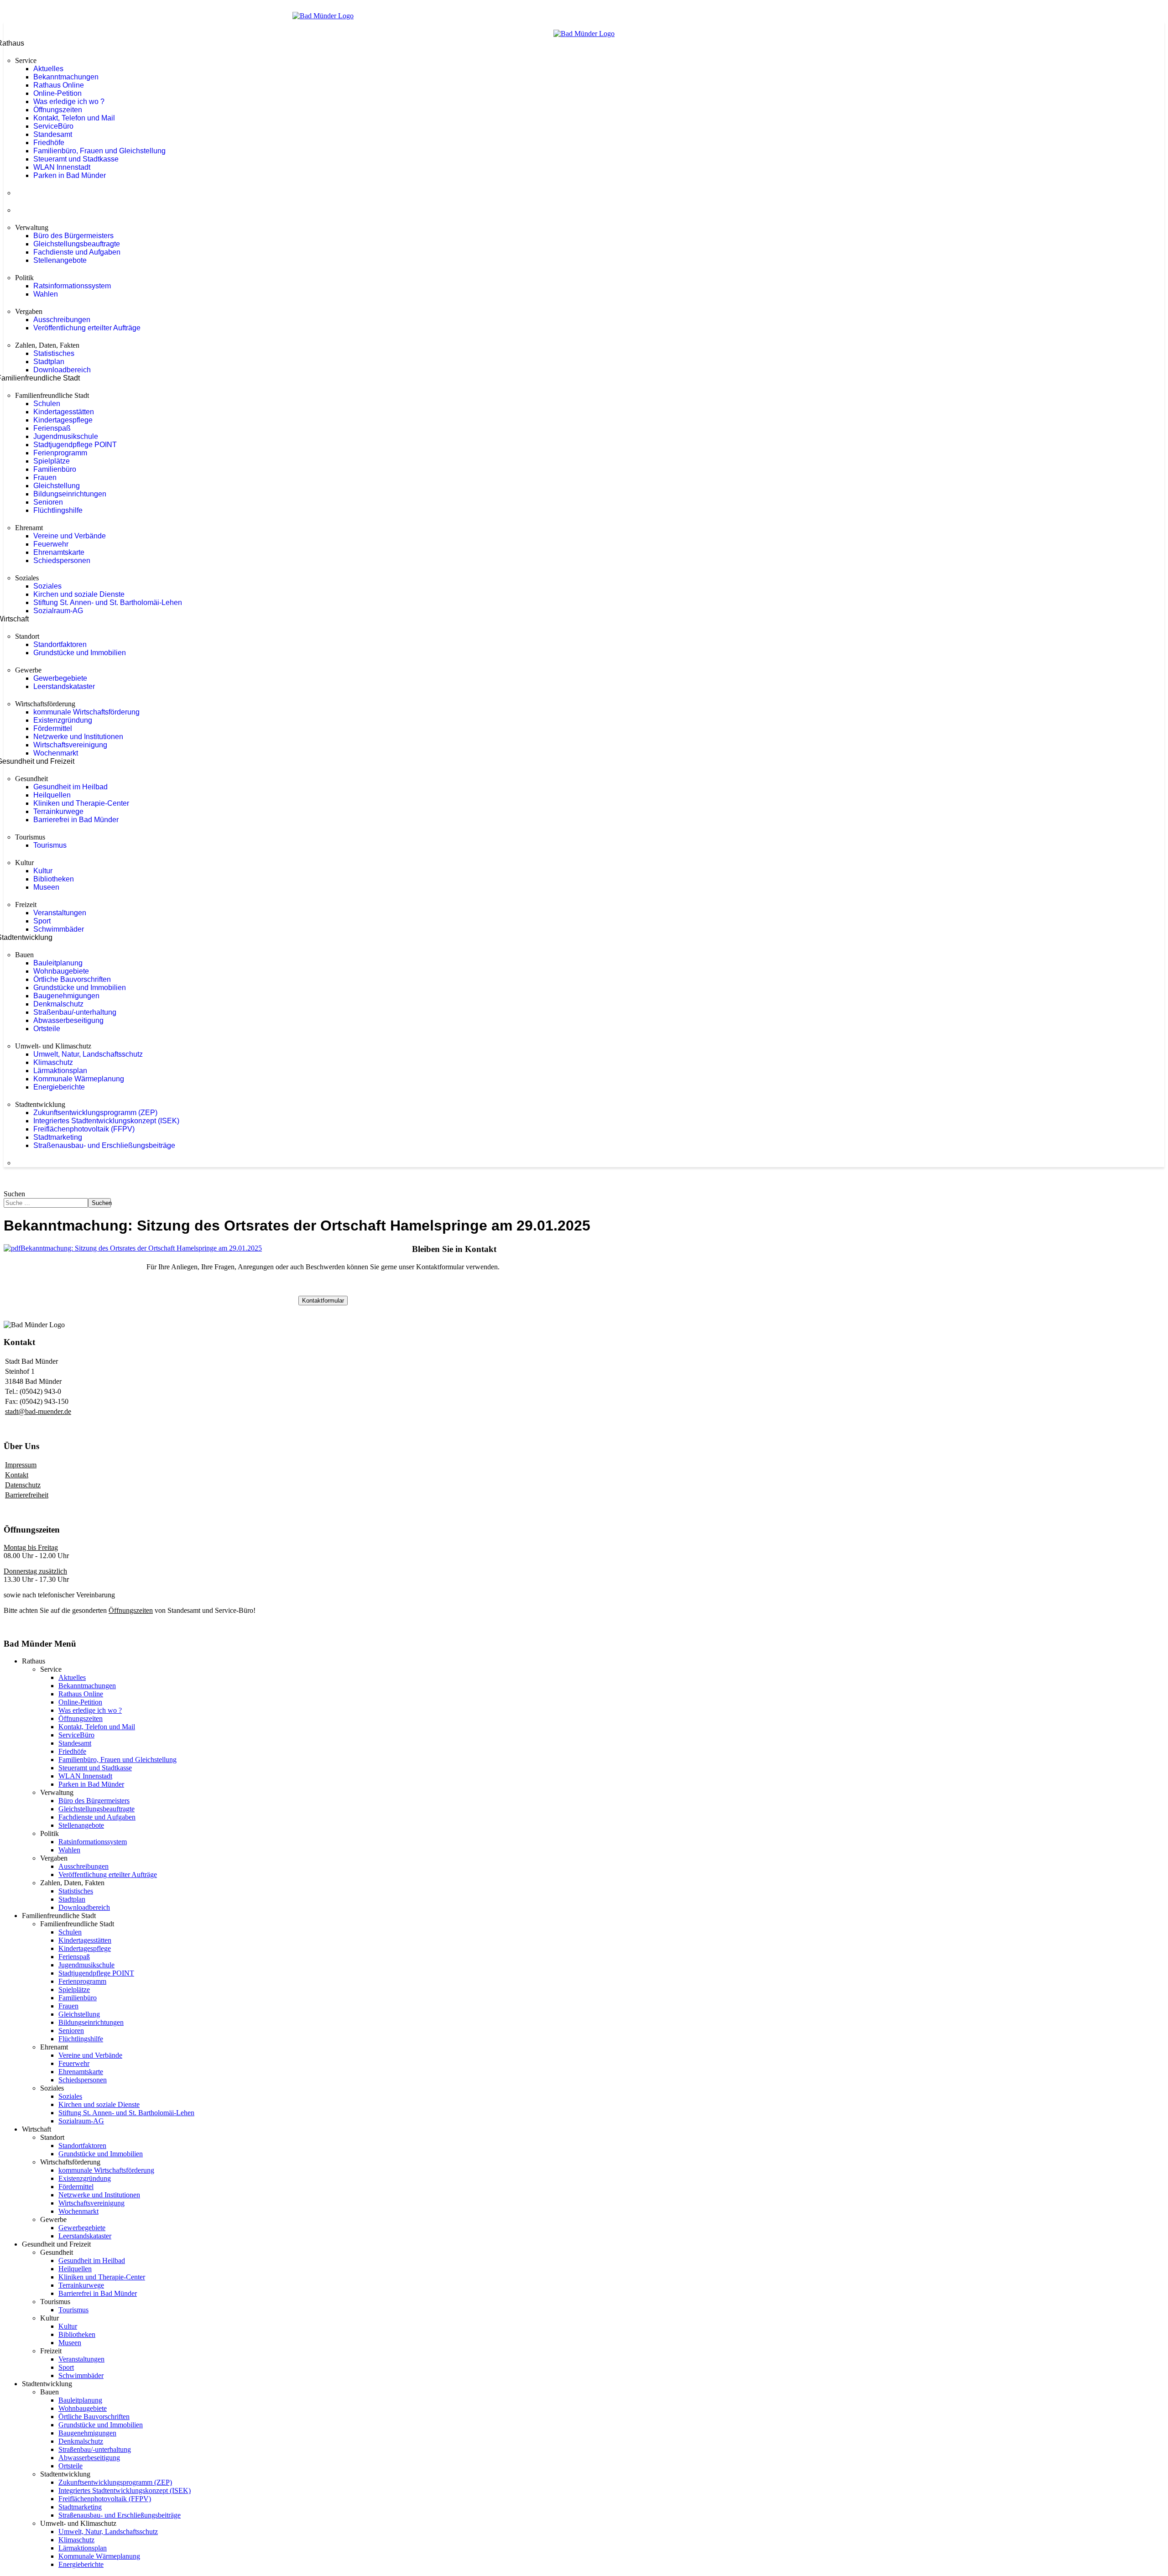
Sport (42, 921)
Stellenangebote (60, 260)
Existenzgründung (63, 720)
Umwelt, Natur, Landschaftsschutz (88, 1054)
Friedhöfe (49, 143)
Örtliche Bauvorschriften (72, 979)
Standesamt (53, 134)
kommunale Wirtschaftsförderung (86, 712)
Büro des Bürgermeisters (73, 236)
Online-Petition (57, 93)
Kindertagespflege (63, 420)
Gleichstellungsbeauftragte (77, 244)
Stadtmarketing (58, 1137)
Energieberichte (59, 1087)
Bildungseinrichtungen (70, 494)
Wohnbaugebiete (61, 971)
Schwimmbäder (59, 929)
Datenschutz (23, 1485)
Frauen (45, 477)
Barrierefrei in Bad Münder (76, 820)
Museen (46, 887)
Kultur (43, 871)
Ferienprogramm (60, 453)
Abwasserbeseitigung (68, 1020)
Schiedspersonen (62, 561)
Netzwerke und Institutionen (78, 737)
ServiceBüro (53, 126)
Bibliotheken (54, 879)
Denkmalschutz (58, 1004)
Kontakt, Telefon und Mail (74, 118)
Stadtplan (49, 362)
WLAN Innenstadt (62, 167)
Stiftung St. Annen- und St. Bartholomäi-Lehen (108, 602)
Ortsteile (47, 1029)
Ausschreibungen (62, 320)
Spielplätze (52, 461)
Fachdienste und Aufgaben (77, 252)
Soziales (47, 586)
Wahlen (46, 294)
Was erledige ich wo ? (69, 102)
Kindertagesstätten (64, 412)
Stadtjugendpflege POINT (75, 445)
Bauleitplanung (58, 963)
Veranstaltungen (60, 913)
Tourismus (50, 845)
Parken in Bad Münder (70, 175)
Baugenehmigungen (66, 996)
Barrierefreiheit (27, 1495)
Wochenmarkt (56, 753)
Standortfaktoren (60, 644)
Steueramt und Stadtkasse (76, 159)
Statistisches (54, 353)
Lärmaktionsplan (60, 1071)
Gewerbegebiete (60, 678)
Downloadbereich (62, 370)
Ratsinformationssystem (72, 286)
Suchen (14, 1194)
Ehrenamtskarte (59, 552)
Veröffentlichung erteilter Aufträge (87, 328)
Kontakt (17, 1475)
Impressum (21, 1465)
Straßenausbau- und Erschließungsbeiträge (104, 1145)
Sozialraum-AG (58, 611)
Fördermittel (53, 728)
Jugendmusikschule (66, 436)
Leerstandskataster (64, 686)
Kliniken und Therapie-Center (81, 803)
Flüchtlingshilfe (58, 510)
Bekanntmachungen (66, 77)
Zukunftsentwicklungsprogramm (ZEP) (95, 1113)
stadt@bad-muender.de (38, 1411)
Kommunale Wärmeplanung (79, 1079)
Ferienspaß (52, 428)
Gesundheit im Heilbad (70, 787)
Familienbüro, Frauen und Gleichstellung (99, 151)
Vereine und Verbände (70, 536)
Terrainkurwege (58, 811)
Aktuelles (48, 69)
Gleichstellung (57, 486)
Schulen (47, 404)
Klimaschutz (53, 1062)
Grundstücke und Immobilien (80, 653)
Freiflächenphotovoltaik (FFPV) (84, 1129)
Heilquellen (52, 795)
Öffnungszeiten (58, 110)
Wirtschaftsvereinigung (70, 745)
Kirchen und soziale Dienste (79, 594)
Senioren (48, 502)
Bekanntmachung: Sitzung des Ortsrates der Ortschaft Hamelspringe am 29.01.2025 (141, 1248)
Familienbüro (55, 469)
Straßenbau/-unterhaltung (75, 1012)
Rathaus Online (59, 85)
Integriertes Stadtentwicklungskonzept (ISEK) (106, 1121)
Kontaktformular (323, 1301)
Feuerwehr (51, 544)
